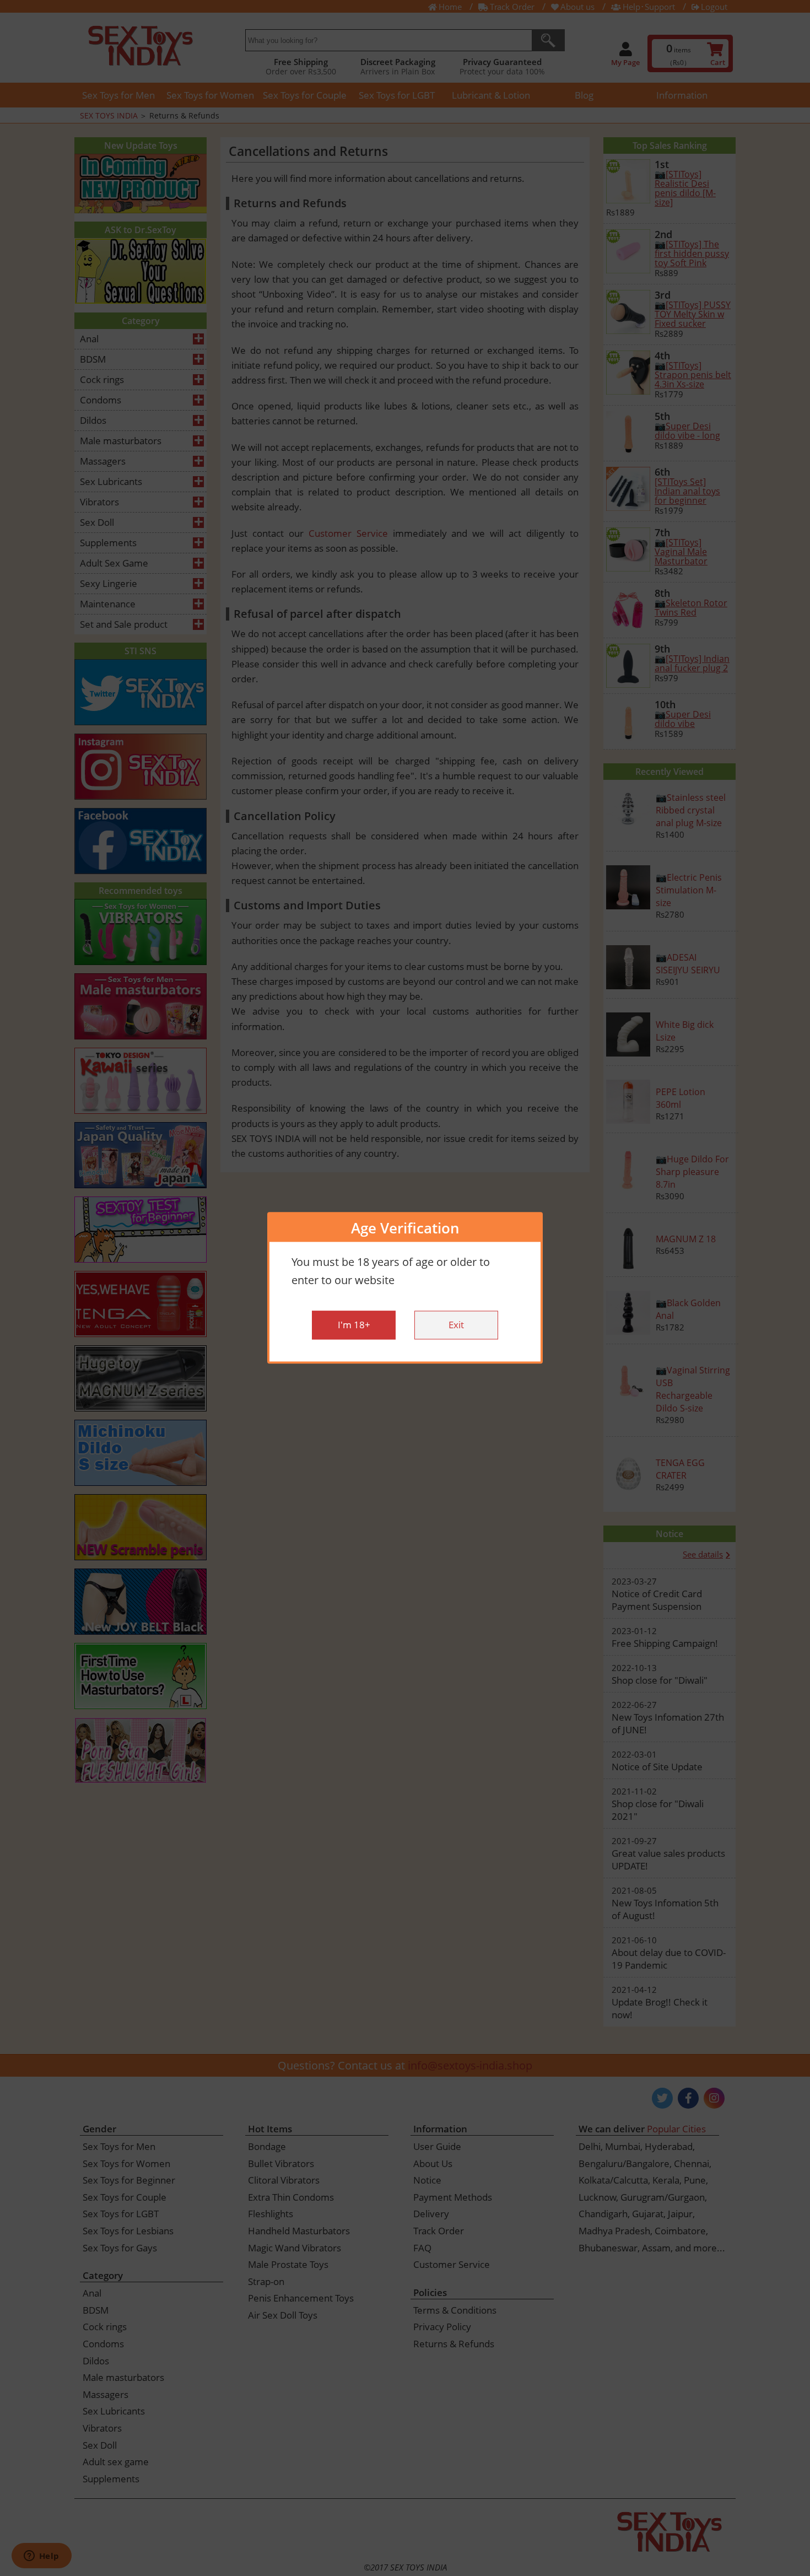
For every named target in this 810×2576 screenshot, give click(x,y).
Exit (456, 1325)
